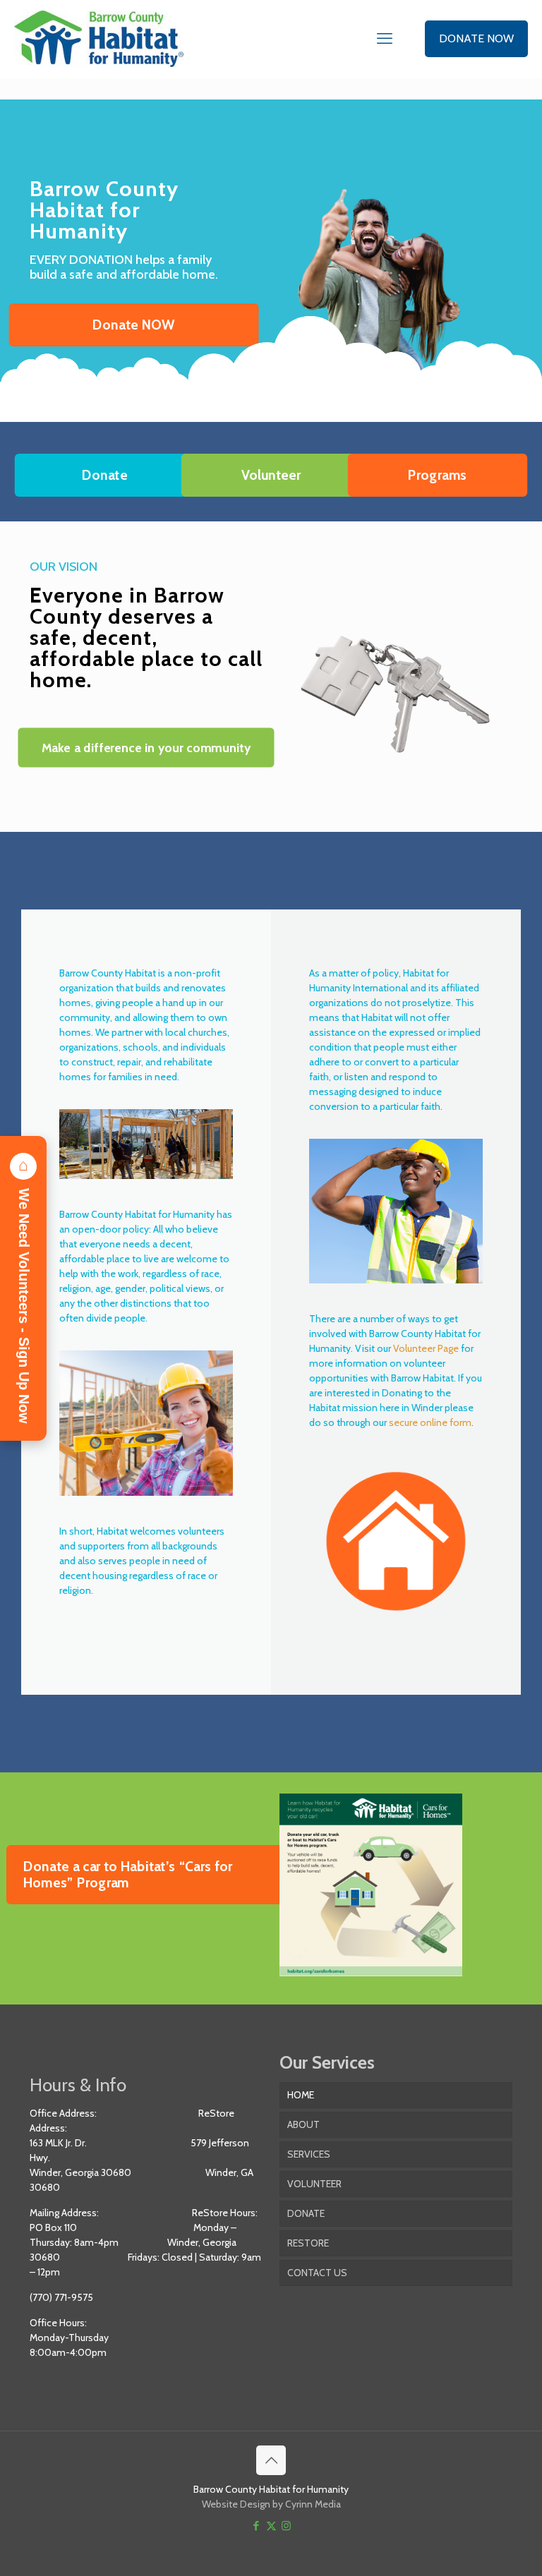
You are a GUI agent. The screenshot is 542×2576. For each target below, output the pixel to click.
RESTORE (308, 2243)
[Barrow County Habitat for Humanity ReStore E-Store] (99, 39)
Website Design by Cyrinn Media (271, 2504)
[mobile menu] (385, 39)
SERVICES (309, 2154)
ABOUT (303, 2124)
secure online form (430, 1422)
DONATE (306, 2213)
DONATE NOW (476, 38)
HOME (301, 2095)
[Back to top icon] (271, 2460)
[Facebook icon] (257, 2526)
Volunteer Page (426, 1348)
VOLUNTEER (314, 2184)
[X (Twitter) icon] (271, 2526)
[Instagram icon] (286, 2526)
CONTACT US (317, 2273)
